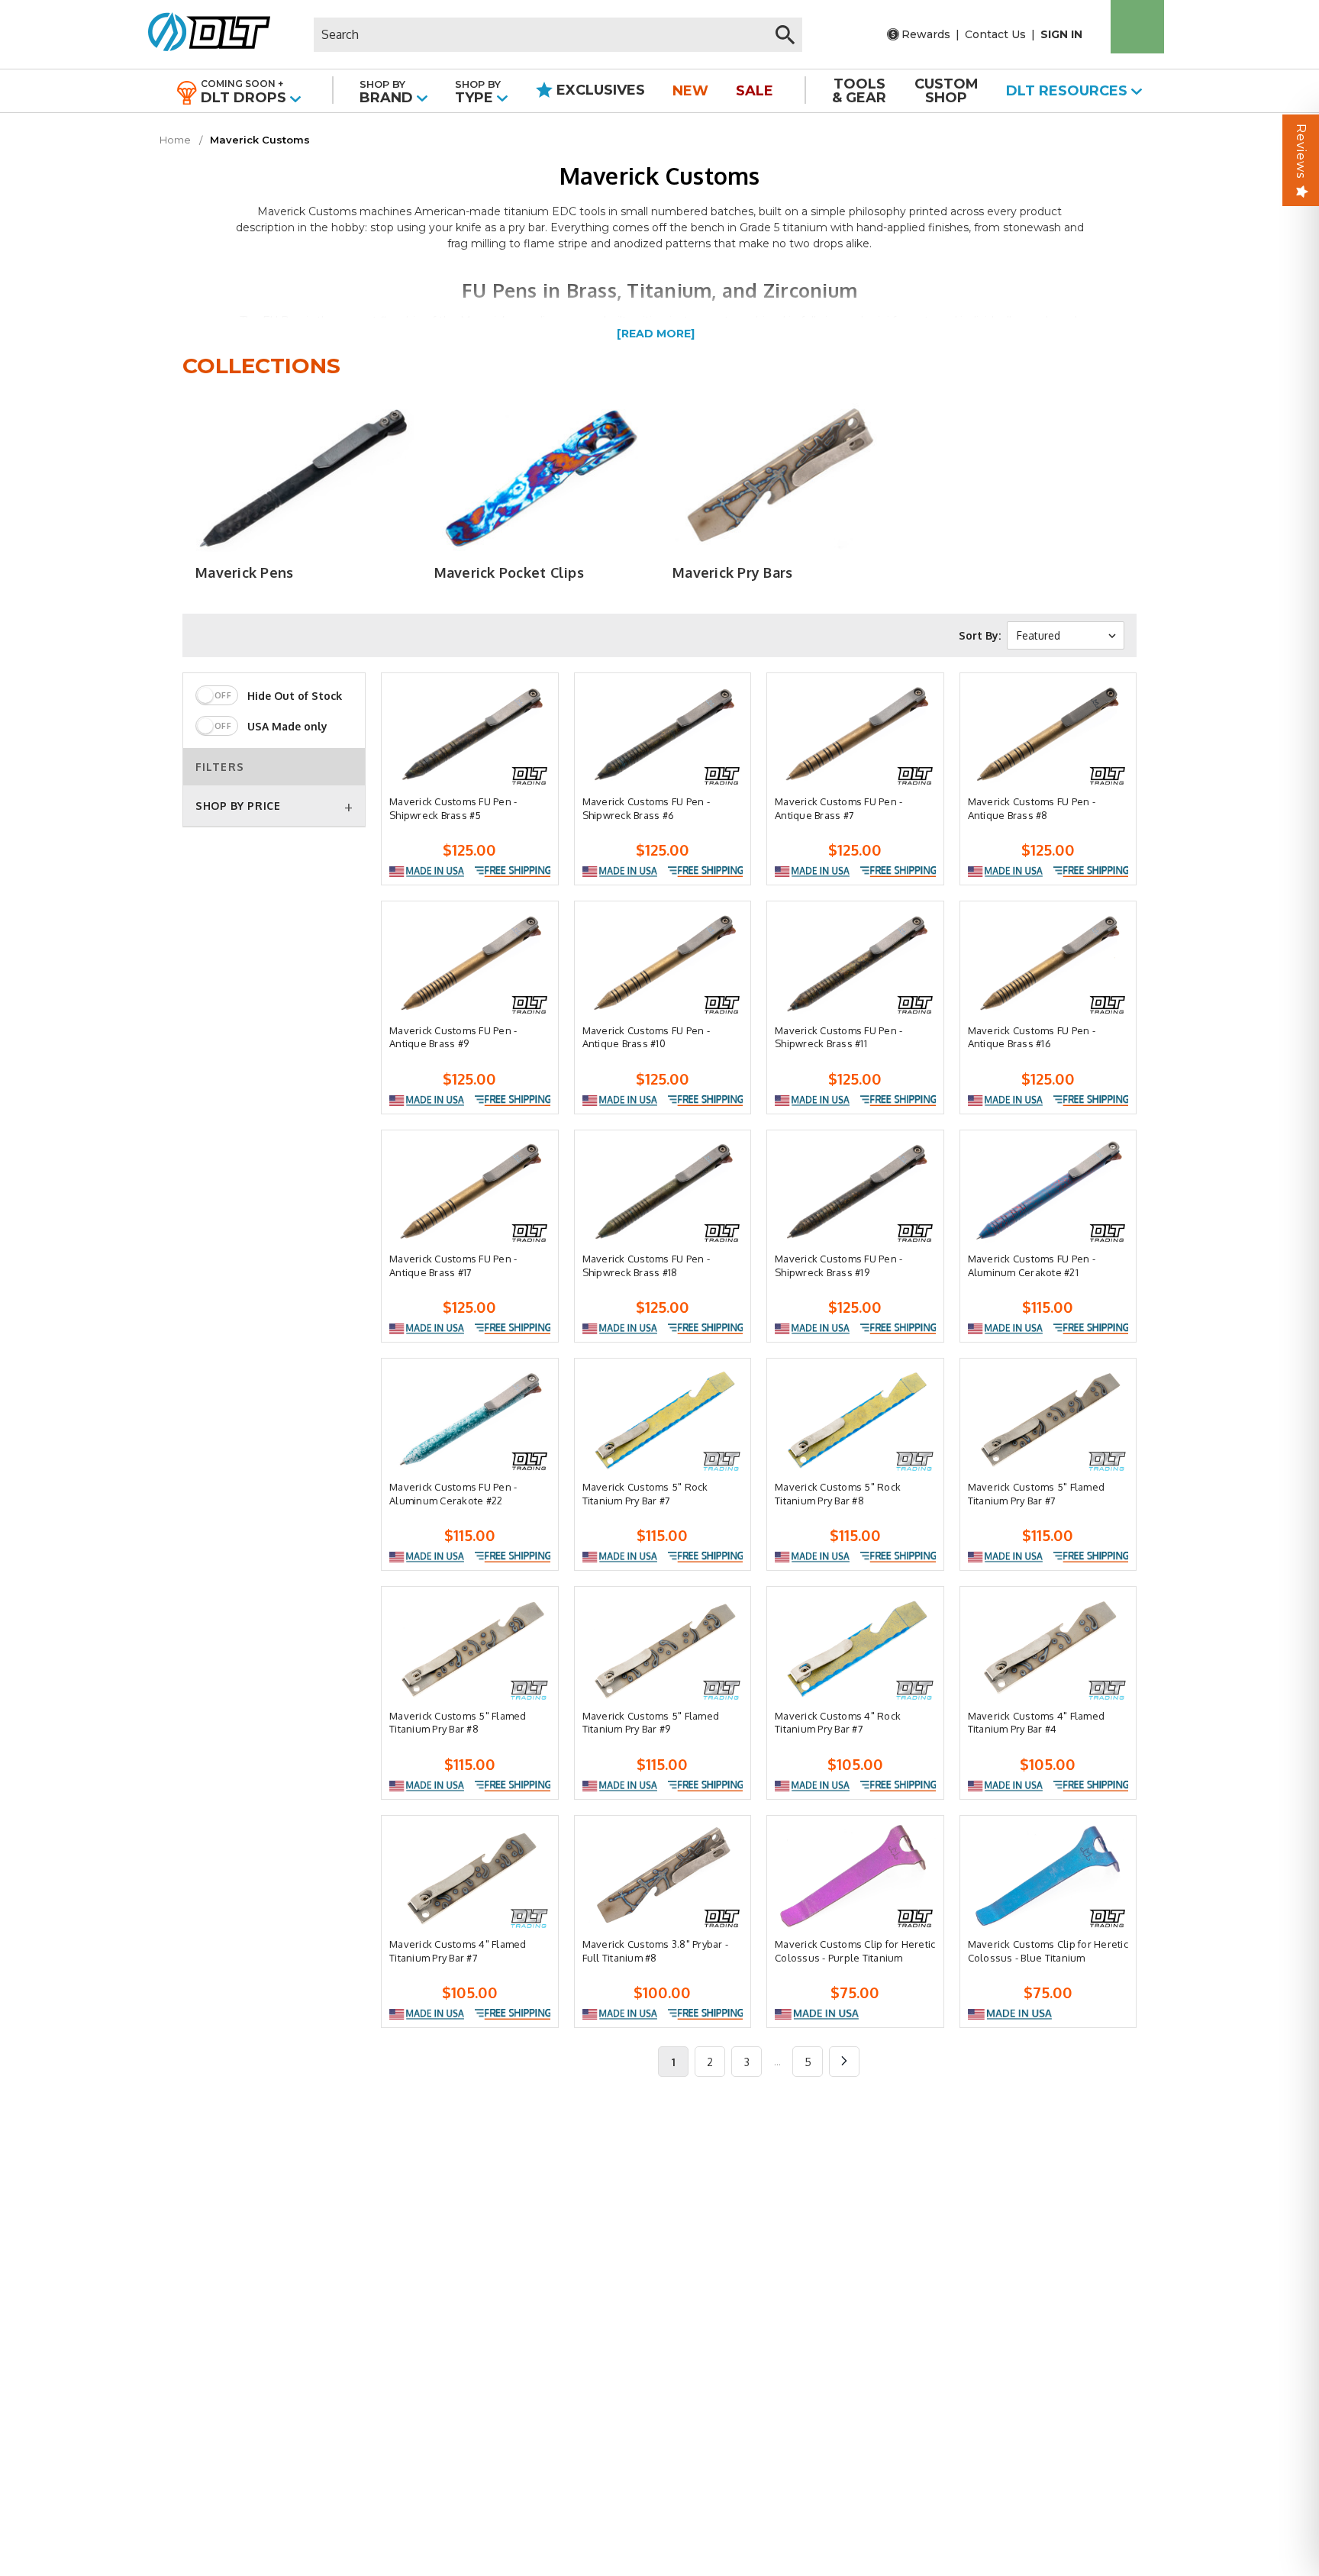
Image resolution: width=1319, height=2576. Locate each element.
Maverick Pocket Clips (509, 572)
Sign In (1061, 34)
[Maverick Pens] (302, 477)
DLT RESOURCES (1069, 91)
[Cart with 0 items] (1137, 27)
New (690, 91)
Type (478, 92)
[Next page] (844, 2062)
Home (175, 140)
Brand (388, 92)
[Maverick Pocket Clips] (540, 477)
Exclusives (599, 90)
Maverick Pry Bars (732, 572)
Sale (755, 91)
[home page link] (203, 34)
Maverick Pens (244, 572)
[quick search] (785, 35)
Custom (947, 91)
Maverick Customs (260, 140)
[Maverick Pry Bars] (779, 477)
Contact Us (995, 34)
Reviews (1301, 151)
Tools (859, 91)
